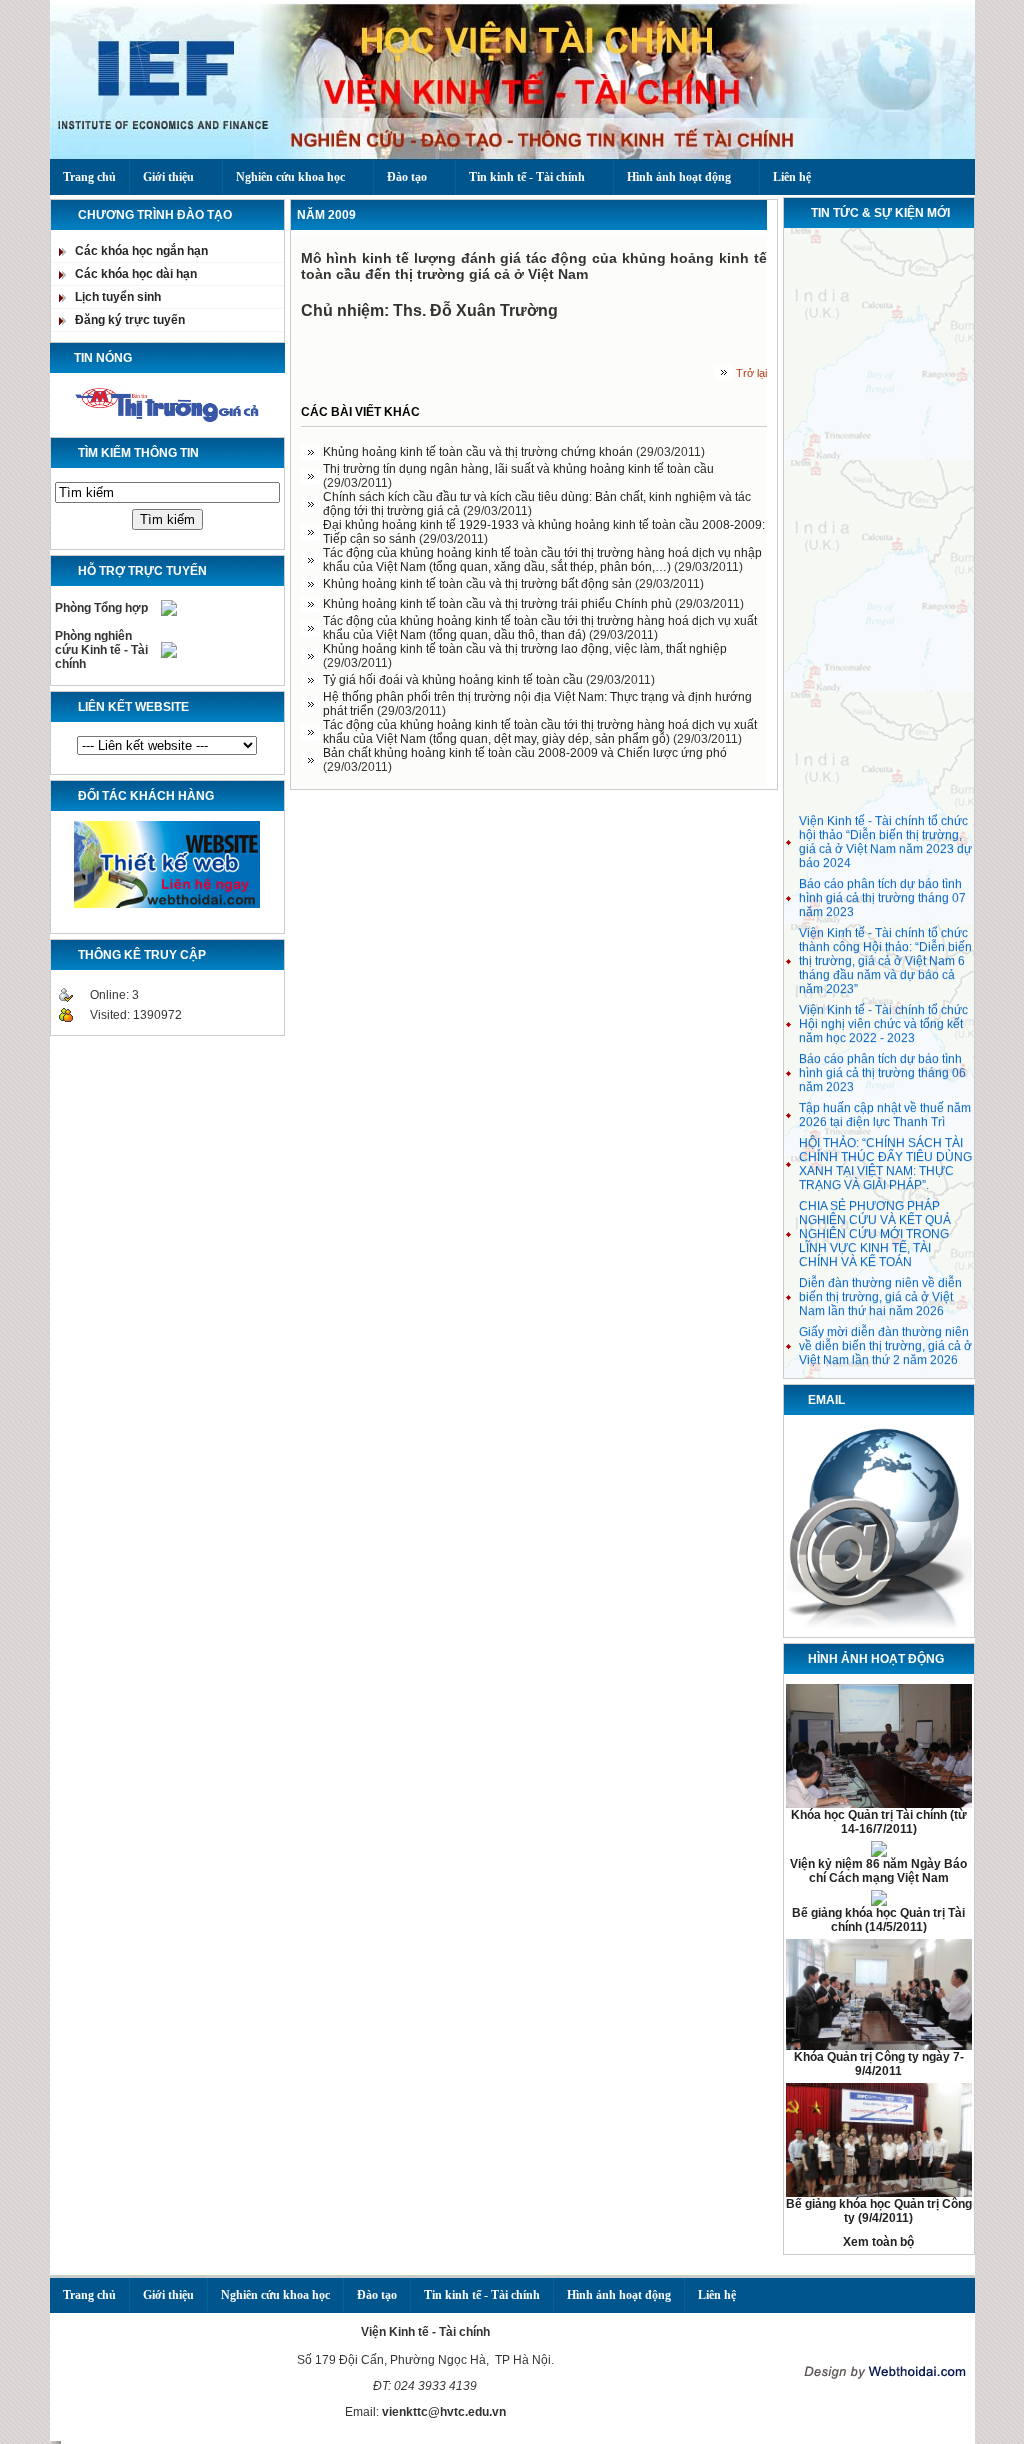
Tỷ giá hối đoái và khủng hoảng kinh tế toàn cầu (454, 680)
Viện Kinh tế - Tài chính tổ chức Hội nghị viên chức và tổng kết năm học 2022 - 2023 (883, 1017)
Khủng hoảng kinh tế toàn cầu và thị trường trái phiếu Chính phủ (499, 604)
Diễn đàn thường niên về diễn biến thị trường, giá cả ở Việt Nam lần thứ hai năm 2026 (880, 1290)
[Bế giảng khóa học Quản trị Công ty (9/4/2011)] (879, 2193)
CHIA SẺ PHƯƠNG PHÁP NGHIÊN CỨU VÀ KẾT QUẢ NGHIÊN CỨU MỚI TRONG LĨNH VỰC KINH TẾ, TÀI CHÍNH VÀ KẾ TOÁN (875, 1227)
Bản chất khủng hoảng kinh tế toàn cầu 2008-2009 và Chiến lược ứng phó (525, 753)
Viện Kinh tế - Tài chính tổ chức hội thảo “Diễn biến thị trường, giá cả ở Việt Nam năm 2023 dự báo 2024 (885, 835)
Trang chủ (89, 177)
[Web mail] (879, 1628)
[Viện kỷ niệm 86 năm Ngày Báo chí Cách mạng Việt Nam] (879, 1853)
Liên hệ (792, 177)
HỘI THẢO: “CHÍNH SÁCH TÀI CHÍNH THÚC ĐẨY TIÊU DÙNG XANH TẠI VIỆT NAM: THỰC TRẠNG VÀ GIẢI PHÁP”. (885, 1157)
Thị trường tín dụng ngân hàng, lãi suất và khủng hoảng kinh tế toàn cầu (518, 469)
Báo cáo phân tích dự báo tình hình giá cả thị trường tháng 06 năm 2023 (882, 1066)
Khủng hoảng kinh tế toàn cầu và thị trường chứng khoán (479, 452)
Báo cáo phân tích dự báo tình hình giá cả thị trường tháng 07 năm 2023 (882, 891)
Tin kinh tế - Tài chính (527, 177)
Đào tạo (407, 177)
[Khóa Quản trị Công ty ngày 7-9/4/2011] (879, 2046)
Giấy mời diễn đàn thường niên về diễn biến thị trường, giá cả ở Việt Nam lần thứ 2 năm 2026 (885, 1339)
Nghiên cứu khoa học (290, 177)
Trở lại (751, 373)
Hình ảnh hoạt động (679, 177)
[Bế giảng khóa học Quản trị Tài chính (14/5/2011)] (879, 1902)
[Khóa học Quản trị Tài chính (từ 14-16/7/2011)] (879, 1804)
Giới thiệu (168, 177)
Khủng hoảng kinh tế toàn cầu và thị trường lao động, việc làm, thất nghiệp (525, 649)
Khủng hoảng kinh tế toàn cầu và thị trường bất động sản (479, 584)
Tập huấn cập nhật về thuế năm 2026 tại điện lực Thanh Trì (885, 1108)
